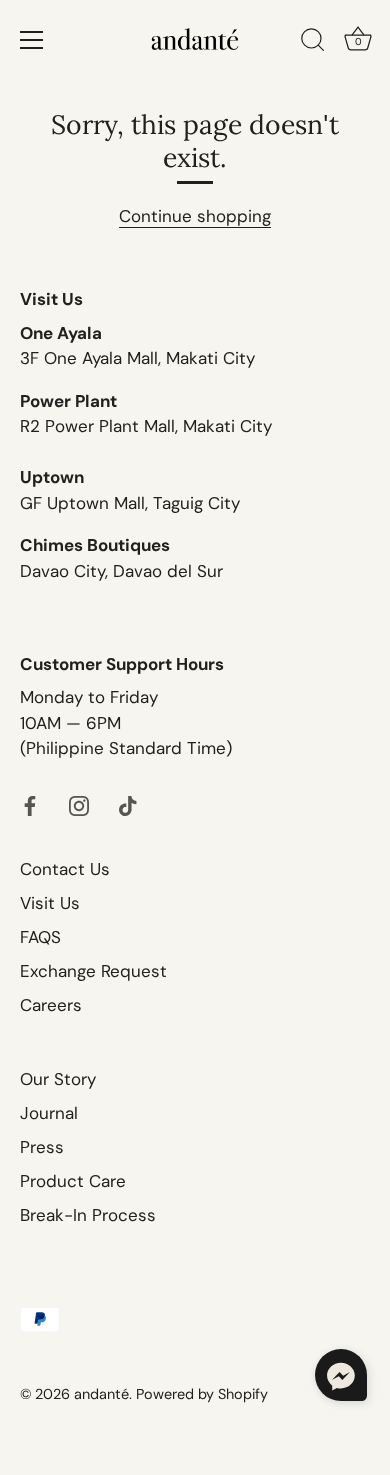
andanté (101, 1394)
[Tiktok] (128, 804)
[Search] (313, 43)
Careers (51, 1005)
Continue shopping (195, 216)
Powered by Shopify (202, 1394)
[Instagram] (79, 804)
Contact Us (65, 869)
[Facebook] (30, 804)
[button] (341, 1375)
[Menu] (32, 40)
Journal (49, 1113)
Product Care (73, 1181)
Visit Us (50, 903)
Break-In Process (88, 1215)
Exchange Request (93, 971)
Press (42, 1147)
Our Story (58, 1079)
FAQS (40, 937)
